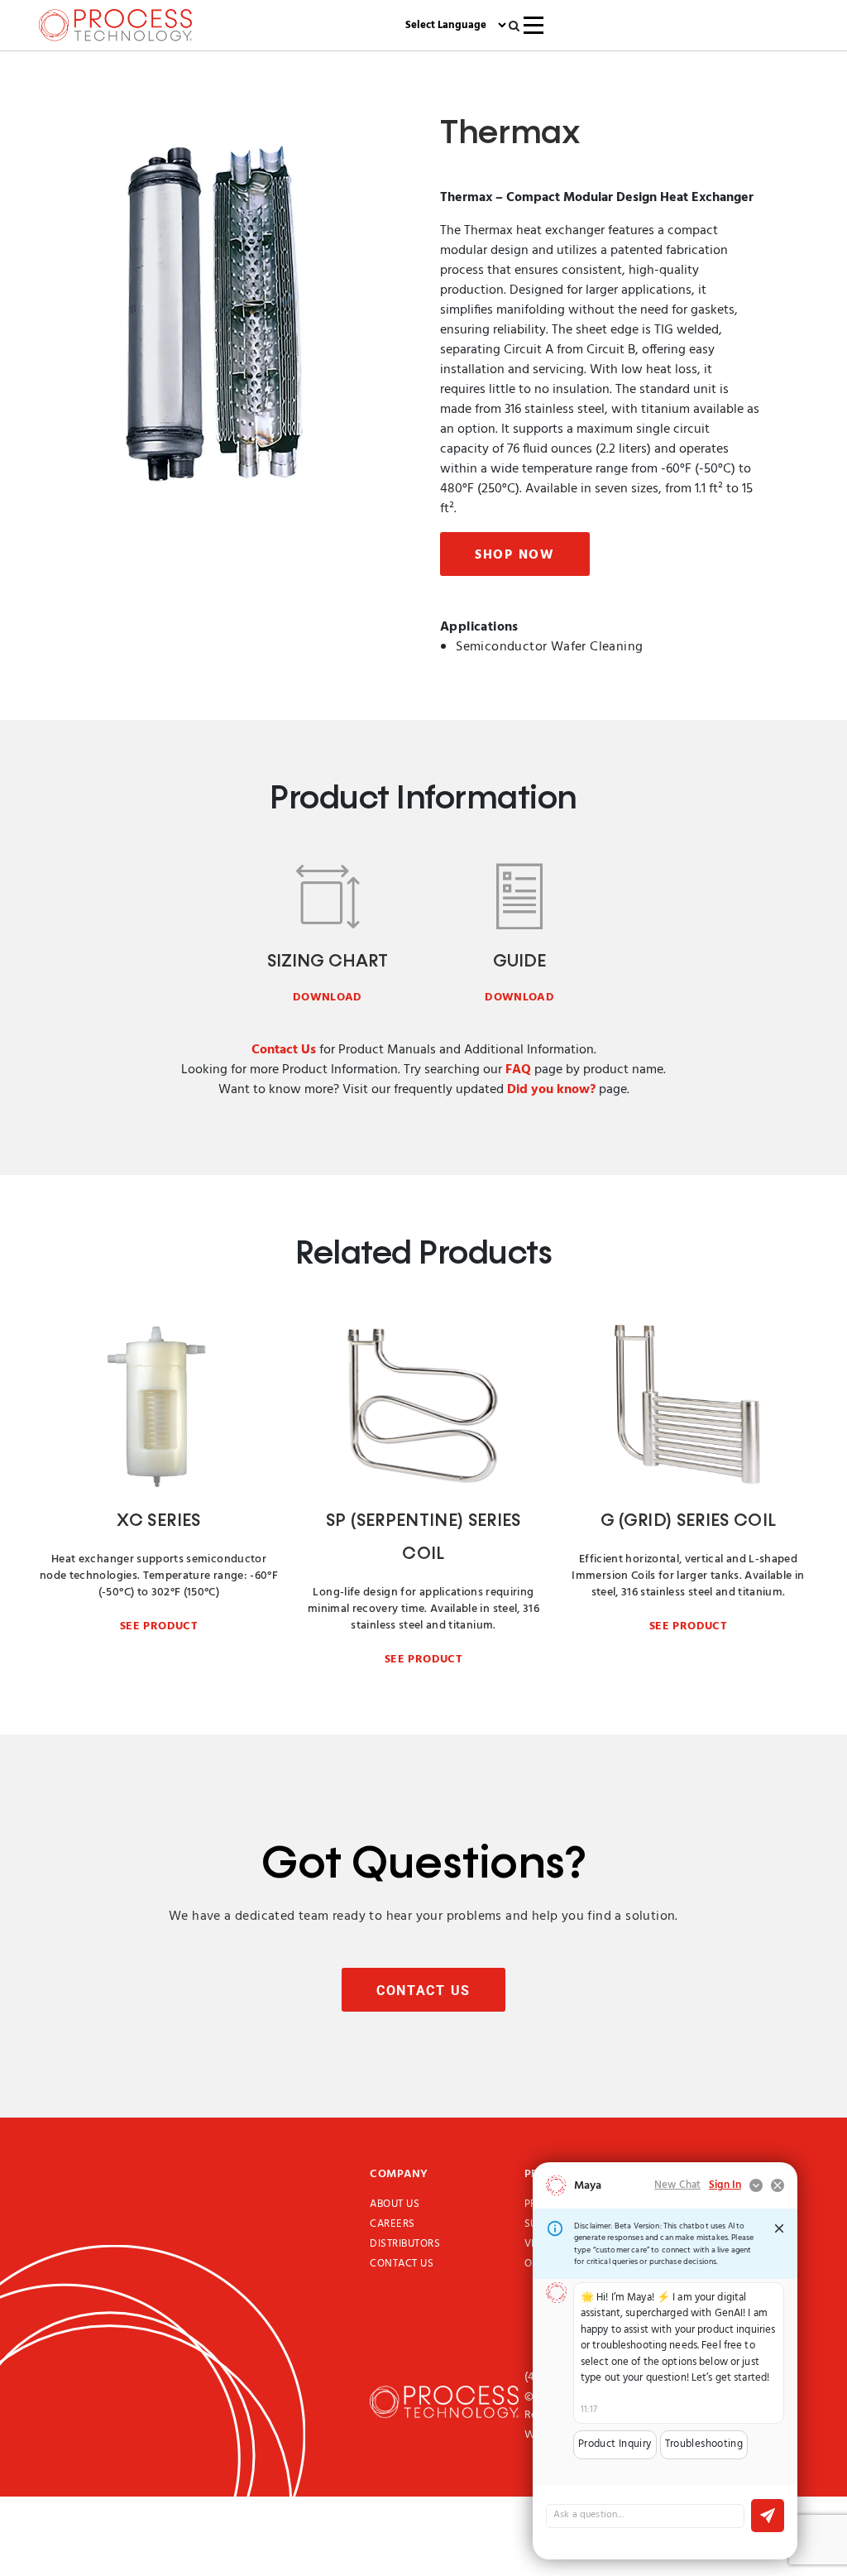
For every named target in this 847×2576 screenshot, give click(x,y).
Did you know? (551, 1090)
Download (328, 998)
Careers (392, 2224)
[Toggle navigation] (534, 25)
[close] (779, 2228)
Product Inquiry (615, 2444)
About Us (395, 2204)
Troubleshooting (704, 2444)
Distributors (405, 2244)
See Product (159, 1626)
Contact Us (284, 1050)
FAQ (518, 1070)
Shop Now (515, 555)
